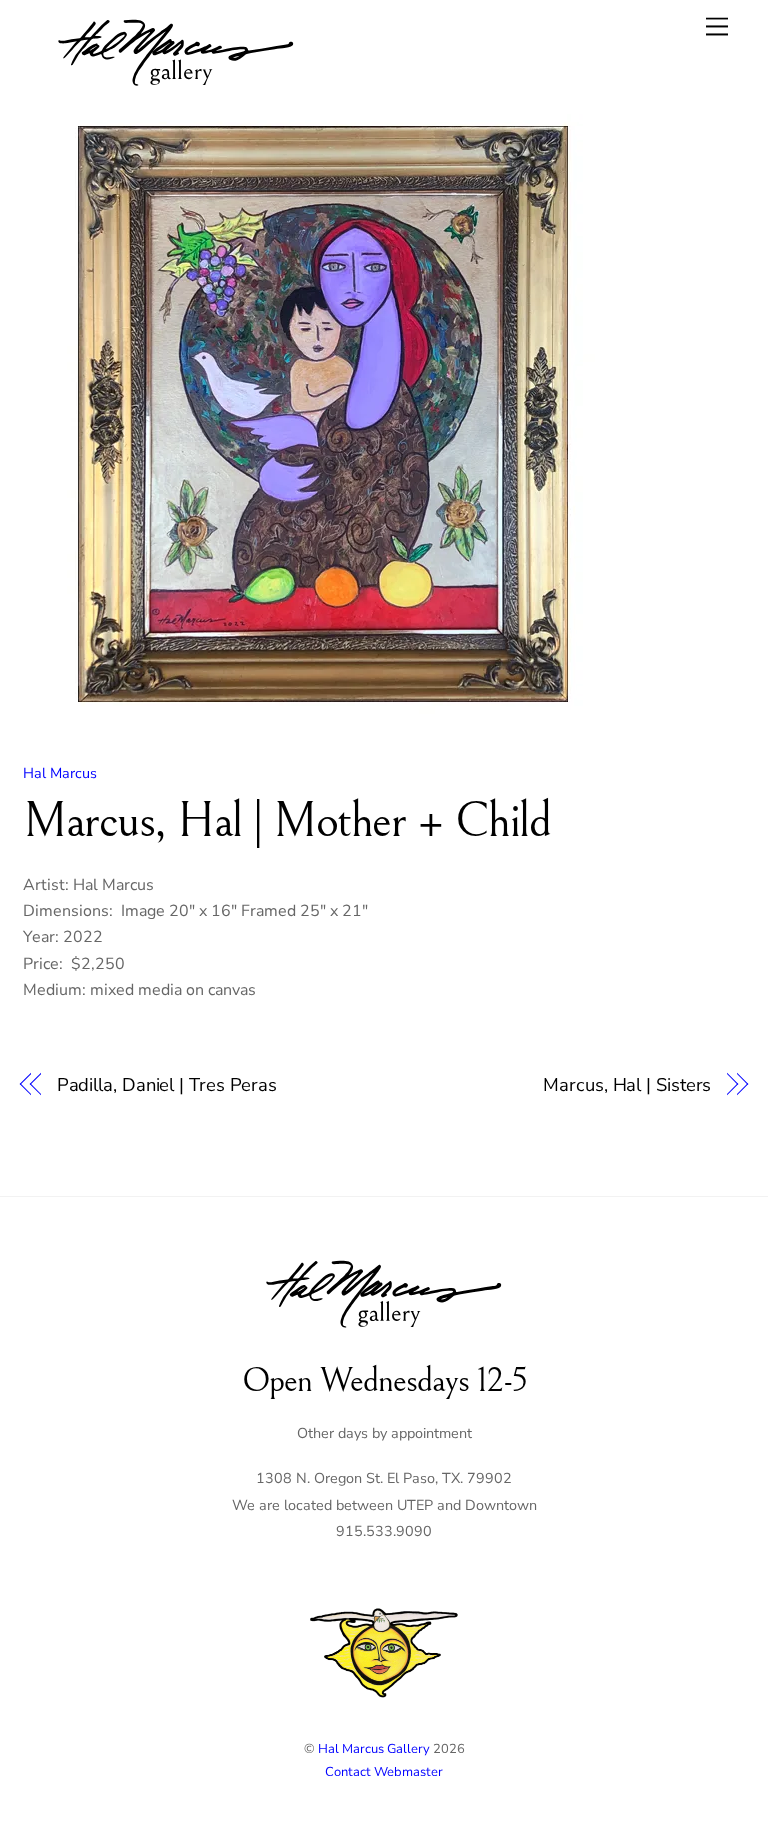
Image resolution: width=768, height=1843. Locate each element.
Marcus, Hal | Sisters (627, 1084)
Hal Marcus (60, 773)
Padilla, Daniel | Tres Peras (167, 1084)
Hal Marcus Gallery (374, 1749)
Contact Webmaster (384, 1772)
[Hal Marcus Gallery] (176, 89)
